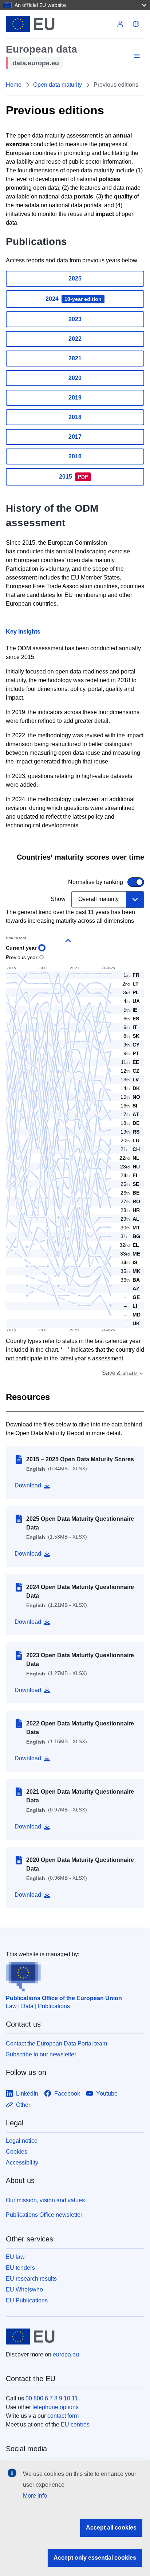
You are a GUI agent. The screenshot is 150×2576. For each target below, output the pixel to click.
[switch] (70, 882)
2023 (75, 319)
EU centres (75, 2425)
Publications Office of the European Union (64, 1998)
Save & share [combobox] (120, 1373)
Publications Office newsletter (44, 2215)
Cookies (17, 2152)
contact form (63, 2416)
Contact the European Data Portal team (56, 2043)
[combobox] (108, 900)
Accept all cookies (111, 2528)
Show (58, 899)
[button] (136, 24)
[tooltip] (130, 1289)
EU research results (31, 2279)
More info (35, 2496)
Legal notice (22, 2141)
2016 (75, 456)
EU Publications (27, 2300)
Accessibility (22, 2163)
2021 (75, 358)
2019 (75, 398)
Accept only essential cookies (95, 2558)
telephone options (56, 2407)
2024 (74, 299)
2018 (75, 417)
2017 (75, 437)
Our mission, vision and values (45, 2200)
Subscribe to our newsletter (41, 2054)
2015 (74, 477)
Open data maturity (58, 85)
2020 (75, 378)
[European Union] (59, 24)
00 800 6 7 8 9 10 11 (52, 2398)
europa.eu (66, 2354)
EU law (15, 2257)
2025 (75, 279)
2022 (75, 339)
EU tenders (20, 2268)
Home (14, 85)
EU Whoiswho (24, 2290)
